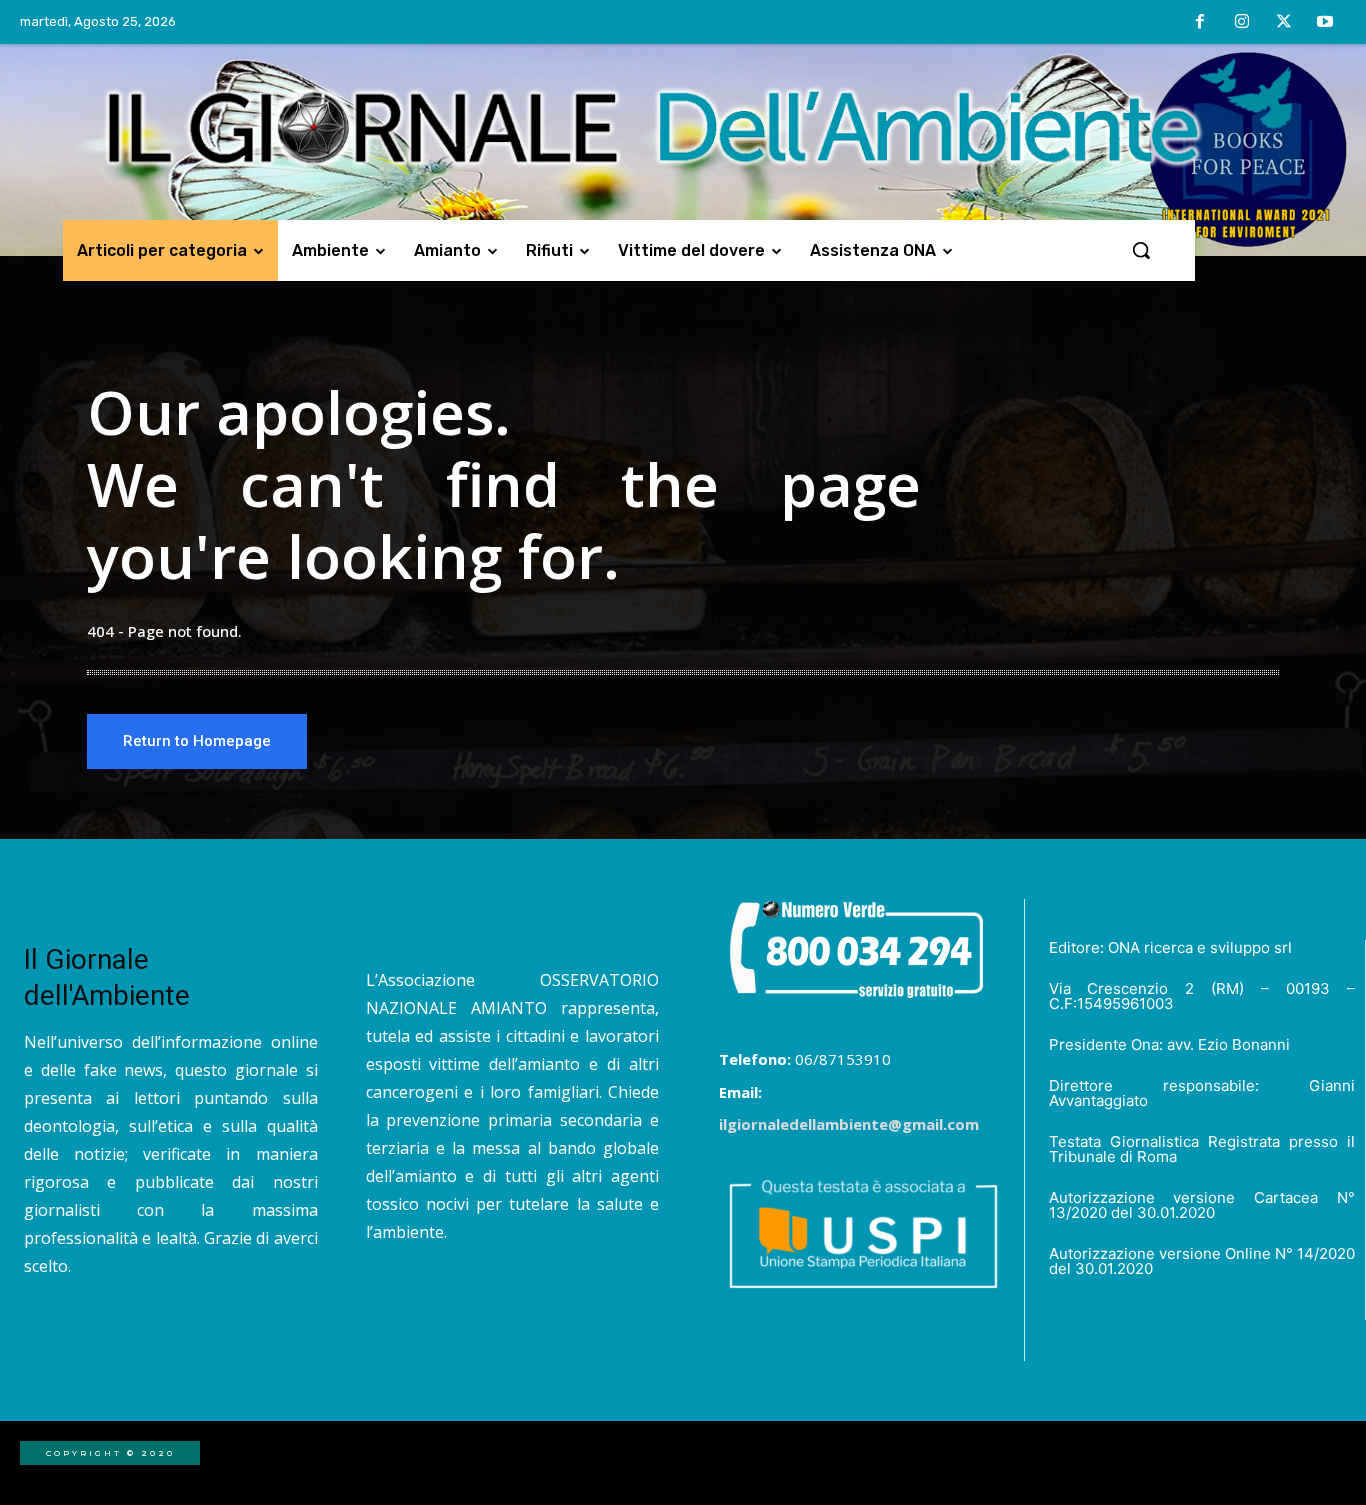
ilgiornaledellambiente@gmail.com (849, 1124)
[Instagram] (1242, 23)
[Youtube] (1325, 23)
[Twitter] (1284, 23)
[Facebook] (1201, 23)
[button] (1141, 250)
